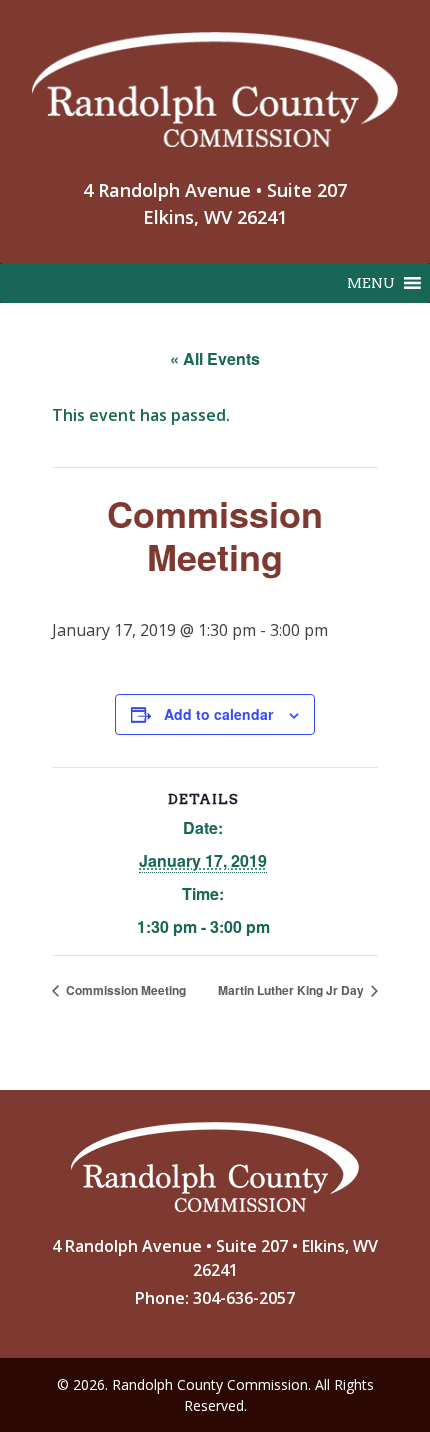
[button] (371, 283)
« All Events (215, 358)
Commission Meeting (124, 990)
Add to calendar (218, 714)
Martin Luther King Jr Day (292, 990)
